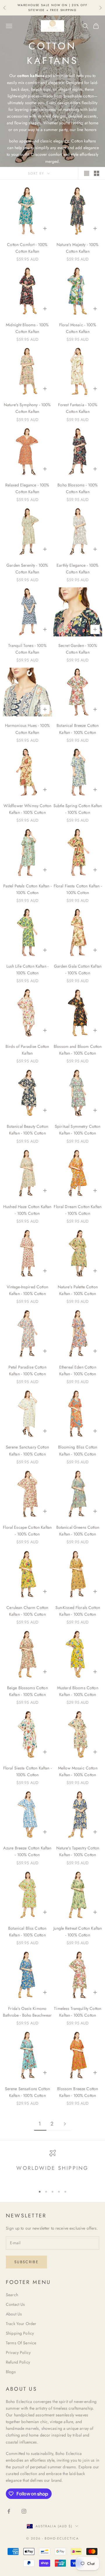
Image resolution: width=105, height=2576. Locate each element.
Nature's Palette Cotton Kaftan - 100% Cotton (78, 1290)
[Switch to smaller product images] (97, 173)
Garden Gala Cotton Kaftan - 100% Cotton (78, 970)
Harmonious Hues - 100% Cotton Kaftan (27, 729)
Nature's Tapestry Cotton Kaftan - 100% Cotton (78, 1851)
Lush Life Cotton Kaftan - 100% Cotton (28, 970)
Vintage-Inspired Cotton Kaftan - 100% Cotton (27, 1290)
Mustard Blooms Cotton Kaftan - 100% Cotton (78, 1691)
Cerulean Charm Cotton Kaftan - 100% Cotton (27, 1611)
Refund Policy (18, 2362)
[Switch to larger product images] (87, 173)
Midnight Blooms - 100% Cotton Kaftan (27, 328)
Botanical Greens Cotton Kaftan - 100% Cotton (78, 1531)
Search (12, 2295)
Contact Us (15, 2304)
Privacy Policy (18, 2352)
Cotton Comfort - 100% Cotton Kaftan (27, 248)
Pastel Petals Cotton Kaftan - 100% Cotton (27, 889)
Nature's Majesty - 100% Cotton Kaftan (78, 248)
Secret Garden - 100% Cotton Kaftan (78, 649)
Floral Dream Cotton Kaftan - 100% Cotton (78, 1210)
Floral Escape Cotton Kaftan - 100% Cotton (27, 1531)
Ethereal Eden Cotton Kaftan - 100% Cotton (78, 1370)
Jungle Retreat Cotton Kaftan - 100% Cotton (78, 1932)
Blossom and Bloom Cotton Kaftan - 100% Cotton (78, 1050)
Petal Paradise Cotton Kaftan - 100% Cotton (27, 1370)
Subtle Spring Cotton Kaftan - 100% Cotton (78, 809)
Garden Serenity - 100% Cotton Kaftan (27, 569)
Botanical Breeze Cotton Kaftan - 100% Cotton (78, 729)
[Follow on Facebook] (9, 2511)
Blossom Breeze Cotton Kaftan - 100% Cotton (78, 2092)
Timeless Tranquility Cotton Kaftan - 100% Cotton (78, 2012)
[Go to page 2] (65, 2124)
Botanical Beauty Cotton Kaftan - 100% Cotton (27, 1130)
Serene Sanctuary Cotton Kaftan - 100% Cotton (27, 1450)
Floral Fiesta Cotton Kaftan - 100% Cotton (78, 889)
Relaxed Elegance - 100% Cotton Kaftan (27, 488)
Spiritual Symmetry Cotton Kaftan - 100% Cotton (78, 1130)
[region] (52, 2166)
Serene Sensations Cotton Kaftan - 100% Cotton (27, 2092)
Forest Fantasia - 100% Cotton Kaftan (78, 408)
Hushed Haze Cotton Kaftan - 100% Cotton (27, 1210)
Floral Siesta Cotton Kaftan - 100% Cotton (27, 1771)
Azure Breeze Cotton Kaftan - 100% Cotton (27, 1851)
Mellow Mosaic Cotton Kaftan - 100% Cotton (78, 1771)
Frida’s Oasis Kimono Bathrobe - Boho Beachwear (27, 2012)
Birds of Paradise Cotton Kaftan (27, 1050)
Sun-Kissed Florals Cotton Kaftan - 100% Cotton (78, 1611)
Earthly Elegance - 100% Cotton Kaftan (78, 569)
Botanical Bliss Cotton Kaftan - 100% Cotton (27, 1932)
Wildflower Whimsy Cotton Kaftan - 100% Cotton (27, 809)
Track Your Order (21, 2324)
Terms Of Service (21, 2343)
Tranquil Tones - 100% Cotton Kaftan (27, 649)
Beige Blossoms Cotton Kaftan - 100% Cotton (27, 1691)
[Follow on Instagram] (24, 2511)
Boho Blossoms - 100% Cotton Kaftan (78, 488)
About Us (14, 2314)
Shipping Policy (20, 2333)
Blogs (11, 2372)
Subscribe (26, 2262)
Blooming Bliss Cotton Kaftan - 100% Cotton (78, 1450)
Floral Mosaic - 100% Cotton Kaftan (78, 328)
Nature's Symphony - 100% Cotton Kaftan (27, 408)
